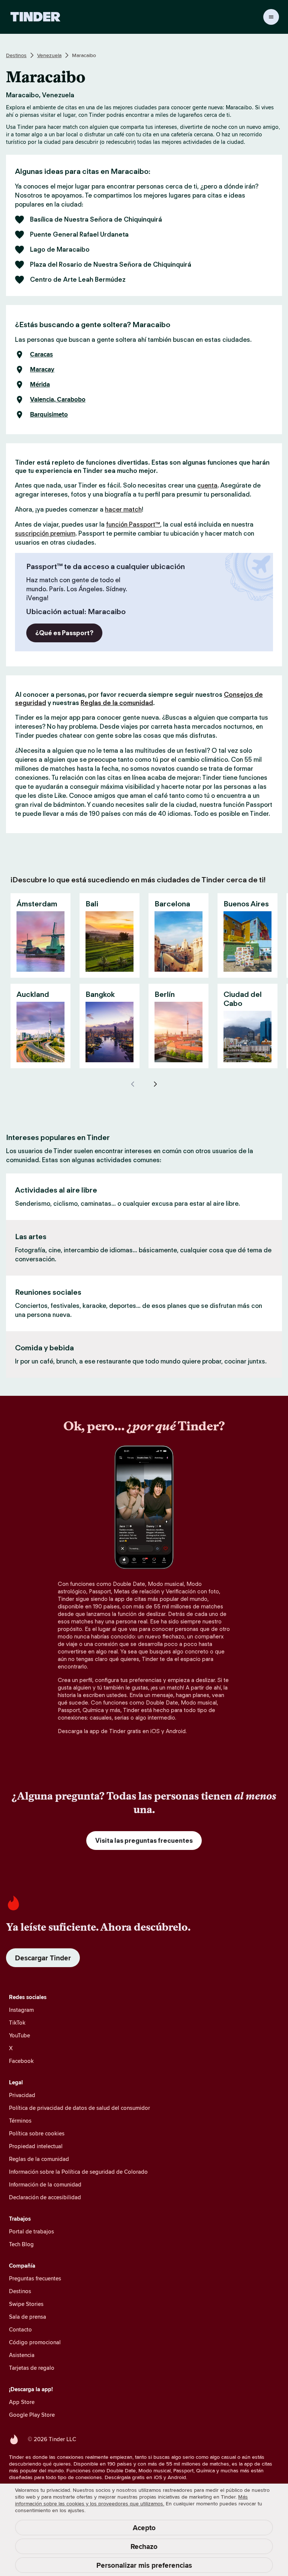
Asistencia (22, 2355)
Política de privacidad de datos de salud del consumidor (79, 2108)
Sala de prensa (28, 2317)
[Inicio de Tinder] (35, 17)
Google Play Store (32, 2415)
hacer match (123, 509)
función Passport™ (133, 524)
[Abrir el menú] (271, 17)
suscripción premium (45, 533)
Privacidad (22, 2095)
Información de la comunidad (45, 2184)
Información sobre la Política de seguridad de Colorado (78, 2172)
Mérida (40, 385)
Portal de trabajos (31, 2231)
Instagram (21, 2010)
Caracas (41, 355)
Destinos (16, 55)
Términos (20, 2121)
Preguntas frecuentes (35, 2278)
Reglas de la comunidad (117, 703)
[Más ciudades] (155, 1084)
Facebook (21, 2061)
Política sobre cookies (37, 2133)
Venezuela (49, 55)
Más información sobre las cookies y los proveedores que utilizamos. (131, 2500)
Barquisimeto (49, 415)
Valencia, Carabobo (58, 400)
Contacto (20, 2329)
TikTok (17, 2023)
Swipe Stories (26, 2304)
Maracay (42, 370)
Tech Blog (21, 2244)
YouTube (19, 2035)
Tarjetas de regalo (32, 2368)
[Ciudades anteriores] (133, 1084)
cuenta (207, 485)
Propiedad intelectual (36, 2146)
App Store (22, 2402)
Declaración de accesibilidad (45, 2197)
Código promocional (35, 2342)
